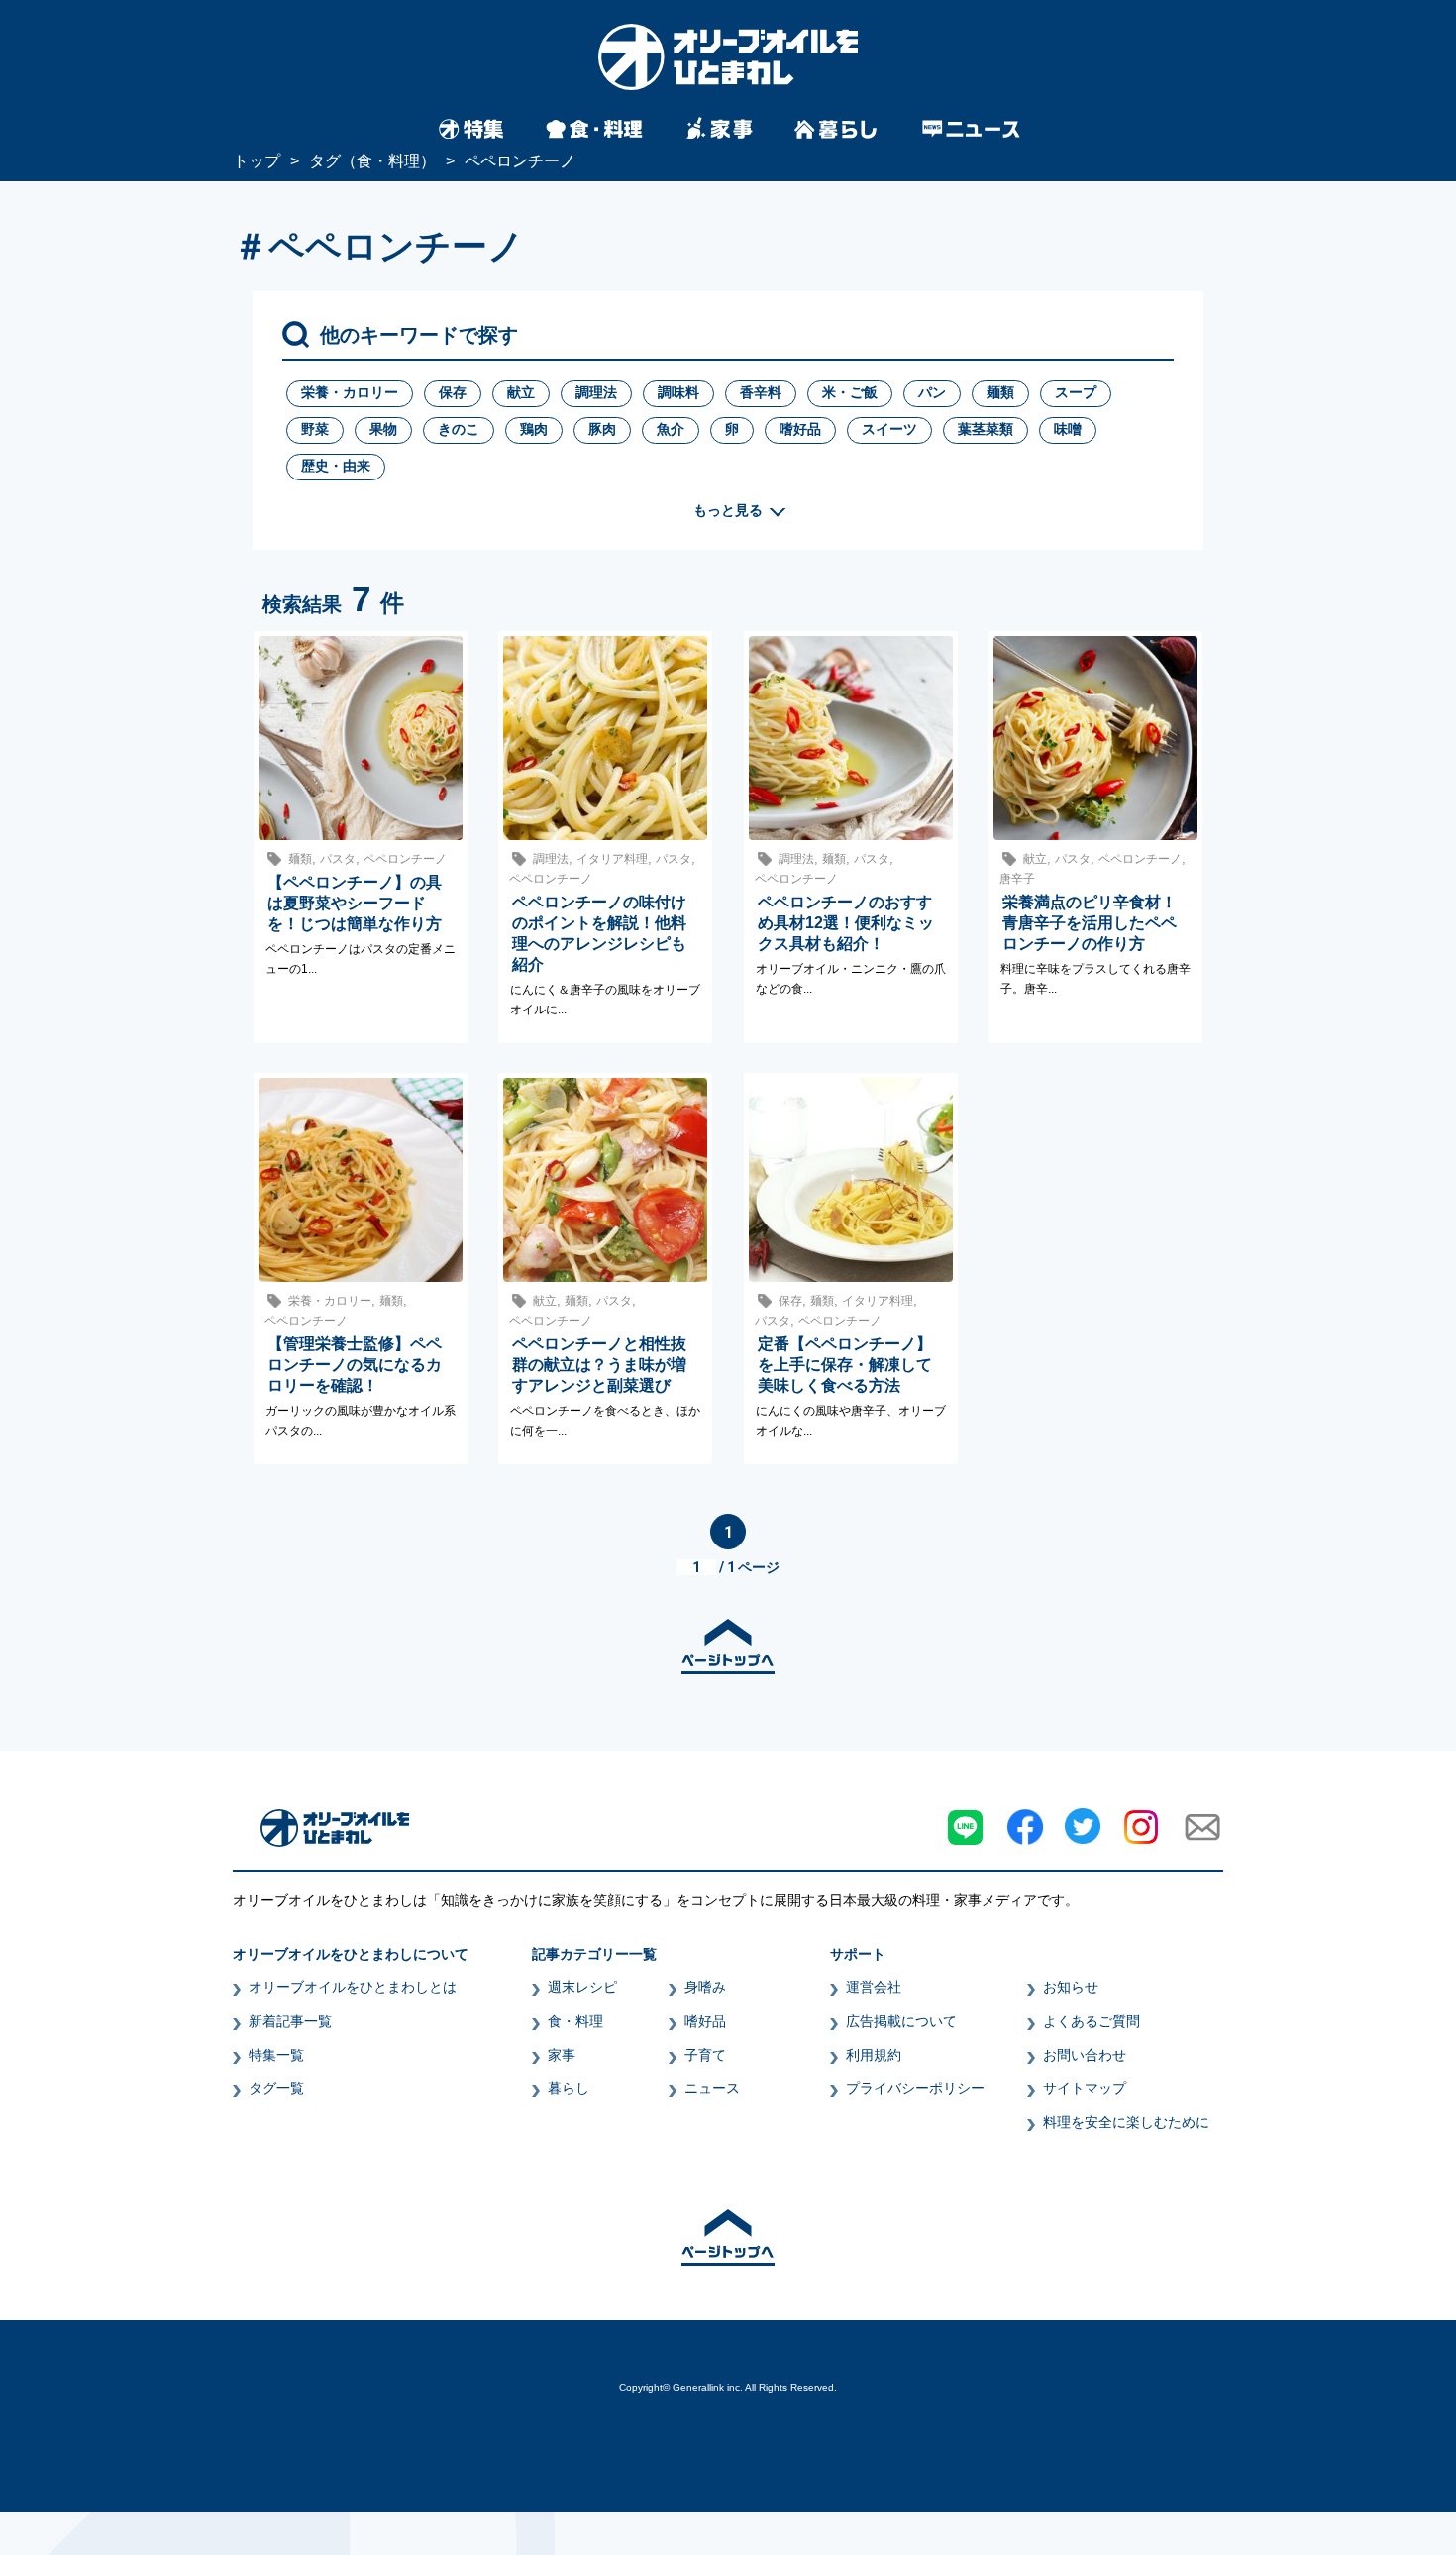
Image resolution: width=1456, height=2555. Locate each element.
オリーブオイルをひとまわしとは (353, 1987)
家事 (562, 2055)
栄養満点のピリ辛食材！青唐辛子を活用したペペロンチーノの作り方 (1090, 923)
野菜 (315, 429)
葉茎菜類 (986, 429)
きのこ (459, 429)
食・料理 (575, 2021)
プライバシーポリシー (915, 2088)
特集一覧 (276, 2055)
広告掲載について (901, 2021)
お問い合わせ (1085, 2055)
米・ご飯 (850, 392)
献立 (521, 392)
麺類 (1000, 392)
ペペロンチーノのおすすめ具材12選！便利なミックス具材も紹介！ (846, 923)
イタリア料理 (612, 859)
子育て (705, 2055)
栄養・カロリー (350, 392)
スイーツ (889, 429)
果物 (383, 429)
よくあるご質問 (1092, 2021)
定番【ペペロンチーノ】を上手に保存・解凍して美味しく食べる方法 (845, 1365)
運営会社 (874, 1987)
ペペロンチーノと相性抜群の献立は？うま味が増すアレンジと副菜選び (599, 1365)
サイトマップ (1085, 2088)
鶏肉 (534, 429)
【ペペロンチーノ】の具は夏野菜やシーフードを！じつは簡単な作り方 (355, 903)
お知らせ (1071, 1987)
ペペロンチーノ (405, 859)
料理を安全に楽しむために (1126, 2122)
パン (932, 392)
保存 (453, 392)
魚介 (671, 429)
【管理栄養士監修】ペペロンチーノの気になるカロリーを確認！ (355, 1365)
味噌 (1068, 429)
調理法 (596, 392)
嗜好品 (800, 429)
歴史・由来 (336, 466)
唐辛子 (1017, 879)
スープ (1076, 392)
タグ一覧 (276, 2088)
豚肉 (602, 429)
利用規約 (874, 2055)
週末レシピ (582, 1987)
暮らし (569, 2088)
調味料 (678, 392)
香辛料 (761, 392)
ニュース (712, 2088)
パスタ (338, 859)
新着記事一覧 (290, 2021)
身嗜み (705, 1987)
